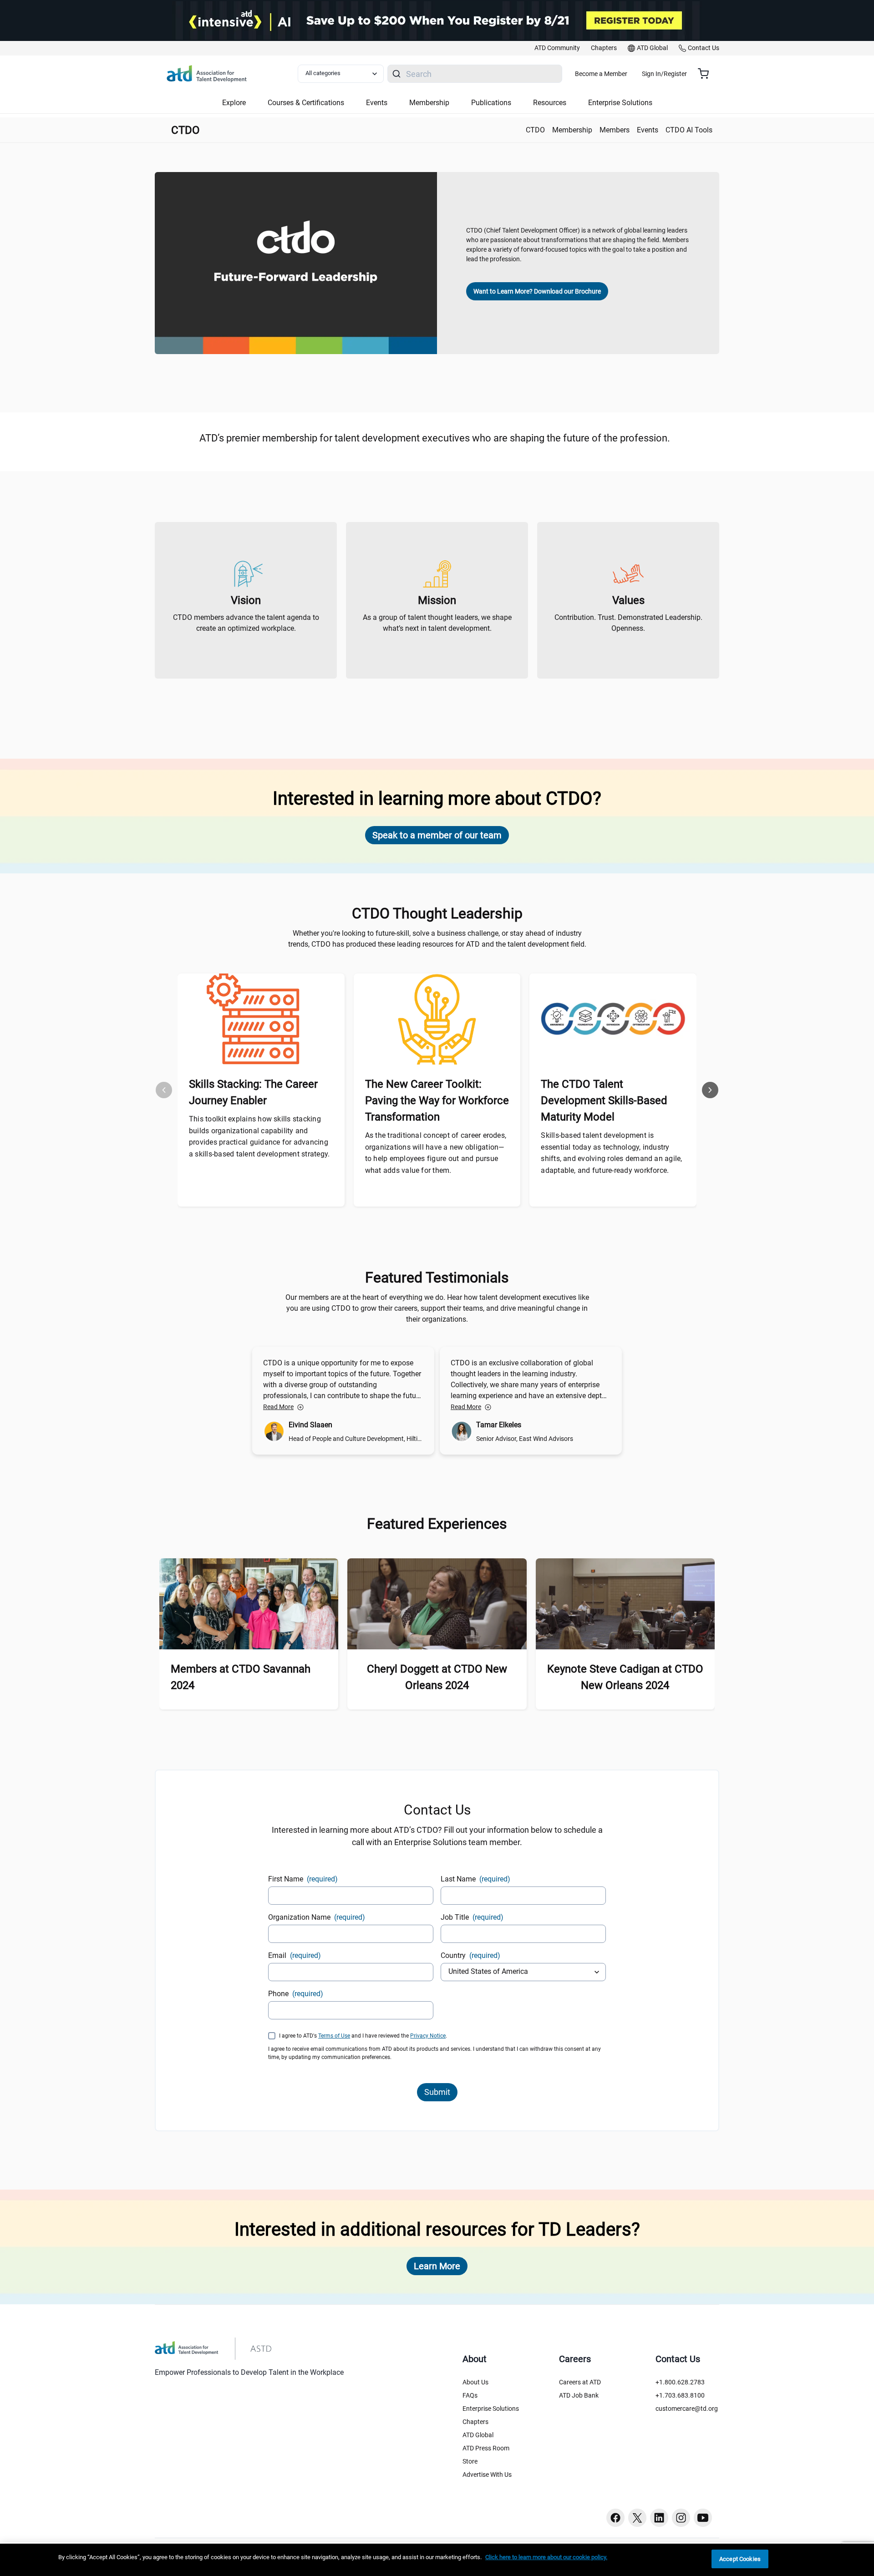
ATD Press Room (486, 2448)
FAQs (470, 2395)
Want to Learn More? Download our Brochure (537, 291)
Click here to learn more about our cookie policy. (546, 2557)
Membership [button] (429, 103)
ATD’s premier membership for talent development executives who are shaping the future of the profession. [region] (437, 438)
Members (615, 130)
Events (648, 130)
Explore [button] (234, 103)
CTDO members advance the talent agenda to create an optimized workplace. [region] (246, 623)
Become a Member (601, 74)
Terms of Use (334, 2036)
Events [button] (377, 103)
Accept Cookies (740, 2559)
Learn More (437, 2266)
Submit (437, 2092)
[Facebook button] (615, 2518)
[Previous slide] (164, 1090)
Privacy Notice (428, 2036)
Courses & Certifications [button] (306, 103)
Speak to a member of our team (437, 835)
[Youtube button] (703, 2518)
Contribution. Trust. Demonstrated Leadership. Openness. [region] (628, 623)
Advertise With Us (487, 2475)
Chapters (475, 2422)
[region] (437, 2560)
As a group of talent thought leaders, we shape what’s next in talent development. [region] (437, 623)
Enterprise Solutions (491, 2409)
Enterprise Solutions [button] (620, 103)
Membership (572, 130)
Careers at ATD (580, 2382)
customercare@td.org (687, 2409)
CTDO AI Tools (689, 130)
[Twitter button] (637, 2518)
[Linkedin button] (659, 2518)
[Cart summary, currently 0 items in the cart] (707, 74)
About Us (475, 2382)
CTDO (535, 130)
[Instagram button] (681, 2518)
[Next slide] (710, 1090)
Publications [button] (491, 103)
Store (470, 2461)
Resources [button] (550, 103)
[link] (557, 48)
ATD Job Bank (579, 2395)
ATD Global (478, 2435)
